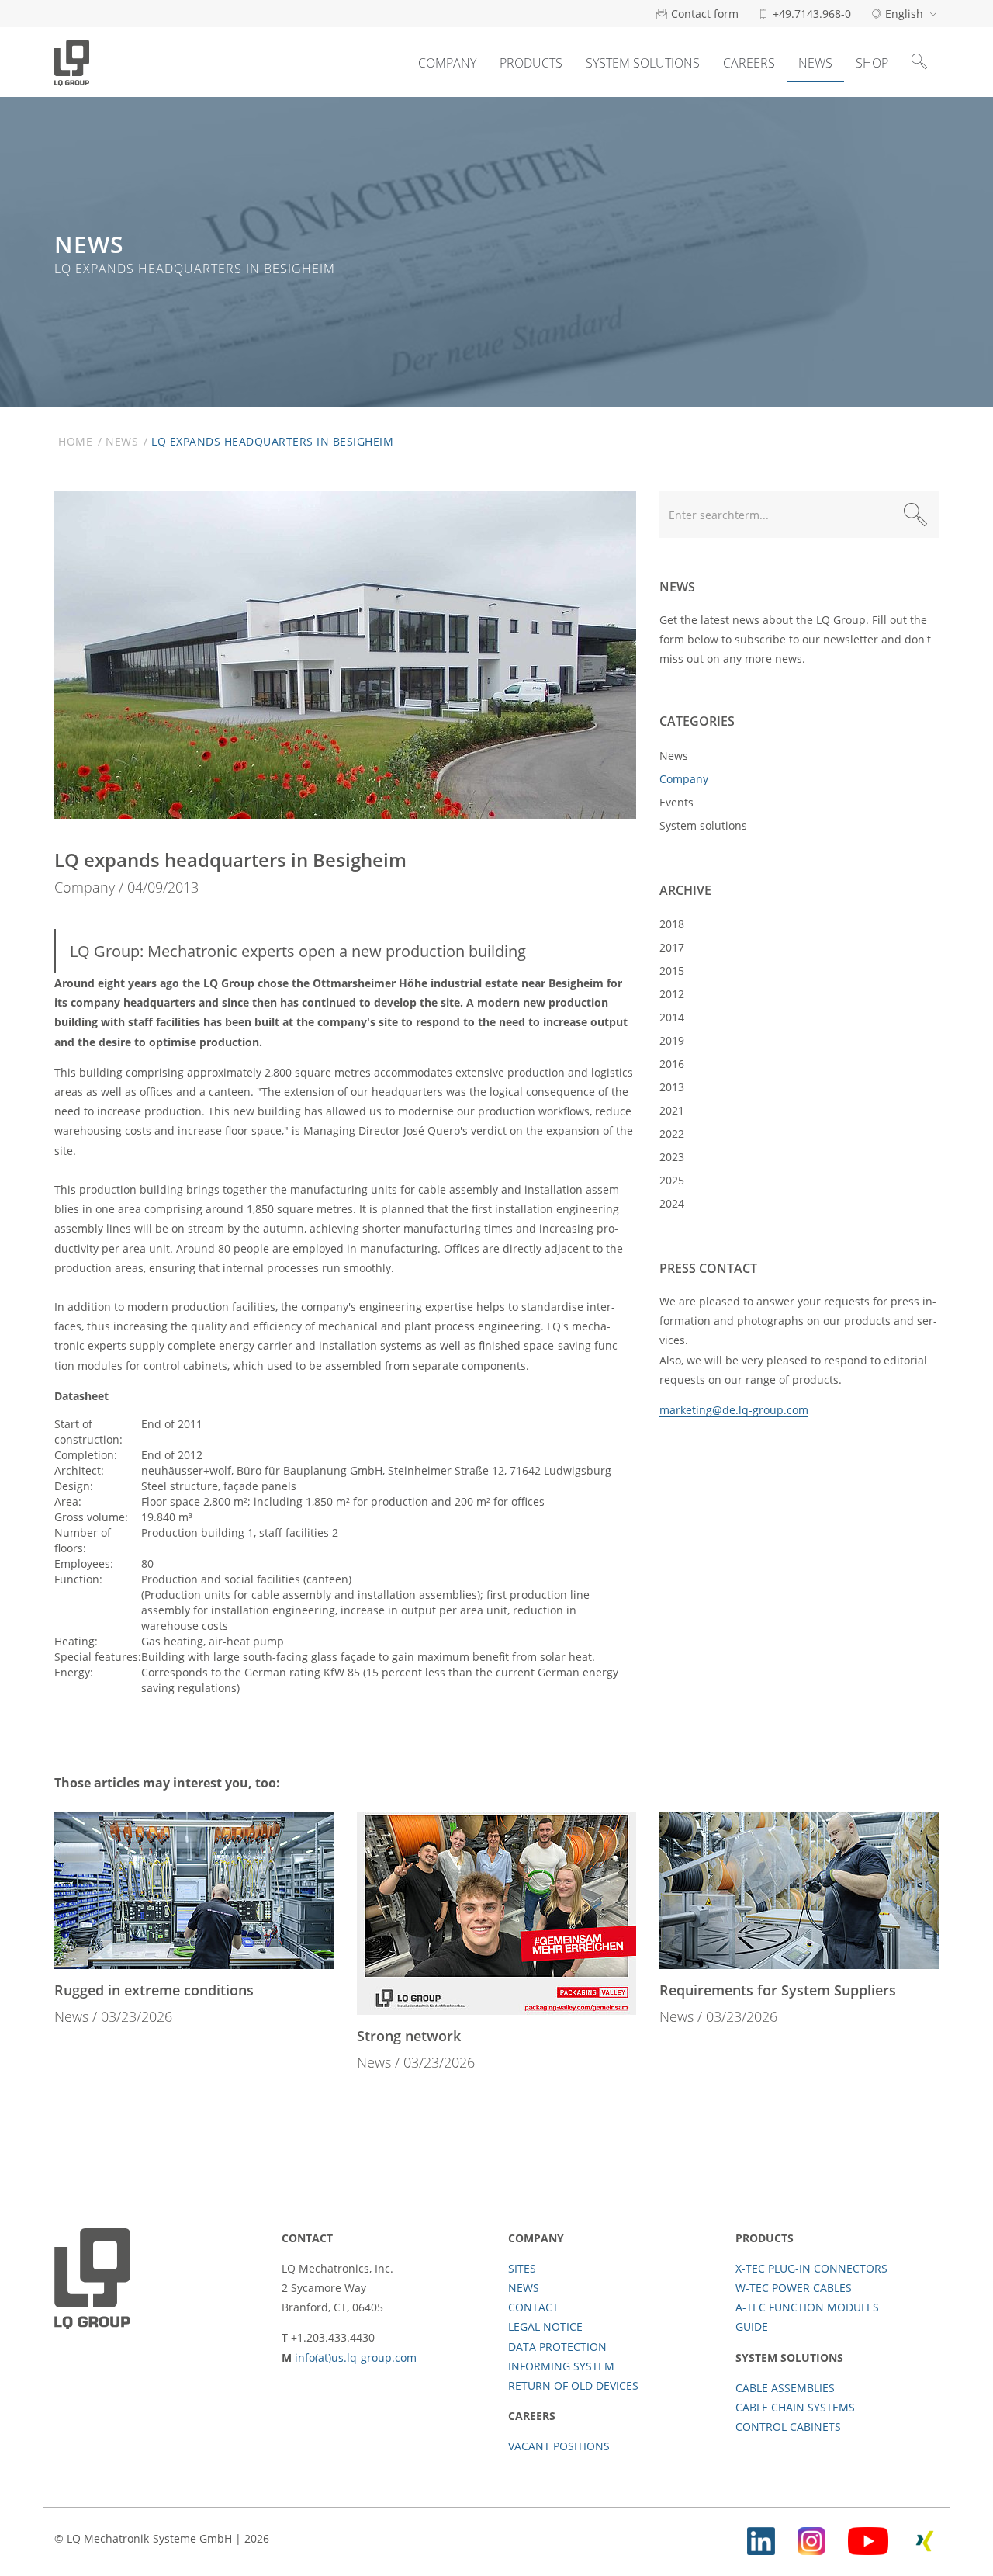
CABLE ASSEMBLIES (785, 2388)
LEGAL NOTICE (545, 2326)
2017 (672, 947)
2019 (672, 1040)
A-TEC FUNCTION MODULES (807, 2307)
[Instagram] (811, 2538)
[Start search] (915, 515)
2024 (672, 1203)
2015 (672, 971)
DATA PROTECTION (557, 2347)
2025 (672, 1180)
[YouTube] (868, 2538)
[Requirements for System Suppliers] (799, 1890)
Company (447, 63)
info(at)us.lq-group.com (356, 2358)
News (815, 63)
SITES (522, 2268)
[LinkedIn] (761, 2538)
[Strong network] (496, 1913)
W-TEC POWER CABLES (794, 2288)
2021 (672, 1110)
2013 (672, 1087)
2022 (672, 1134)
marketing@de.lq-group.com (734, 1410)
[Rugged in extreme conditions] (194, 1890)
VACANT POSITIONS (559, 2446)
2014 (672, 1017)
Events (676, 802)
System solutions (643, 63)
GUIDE (752, 2326)
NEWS (524, 2288)
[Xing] (925, 2538)
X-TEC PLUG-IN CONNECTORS (811, 2268)
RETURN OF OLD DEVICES (573, 2385)
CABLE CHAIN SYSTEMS (795, 2407)
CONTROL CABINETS (788, 2427)
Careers (749, 63)
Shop (872, 63)
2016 (672, 1064)
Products (531, 63)
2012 (672, 994)
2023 (672, 1157)
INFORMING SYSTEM (561, 2366)
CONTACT (533, 2307)
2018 (672, 924)
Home (75, 441)
